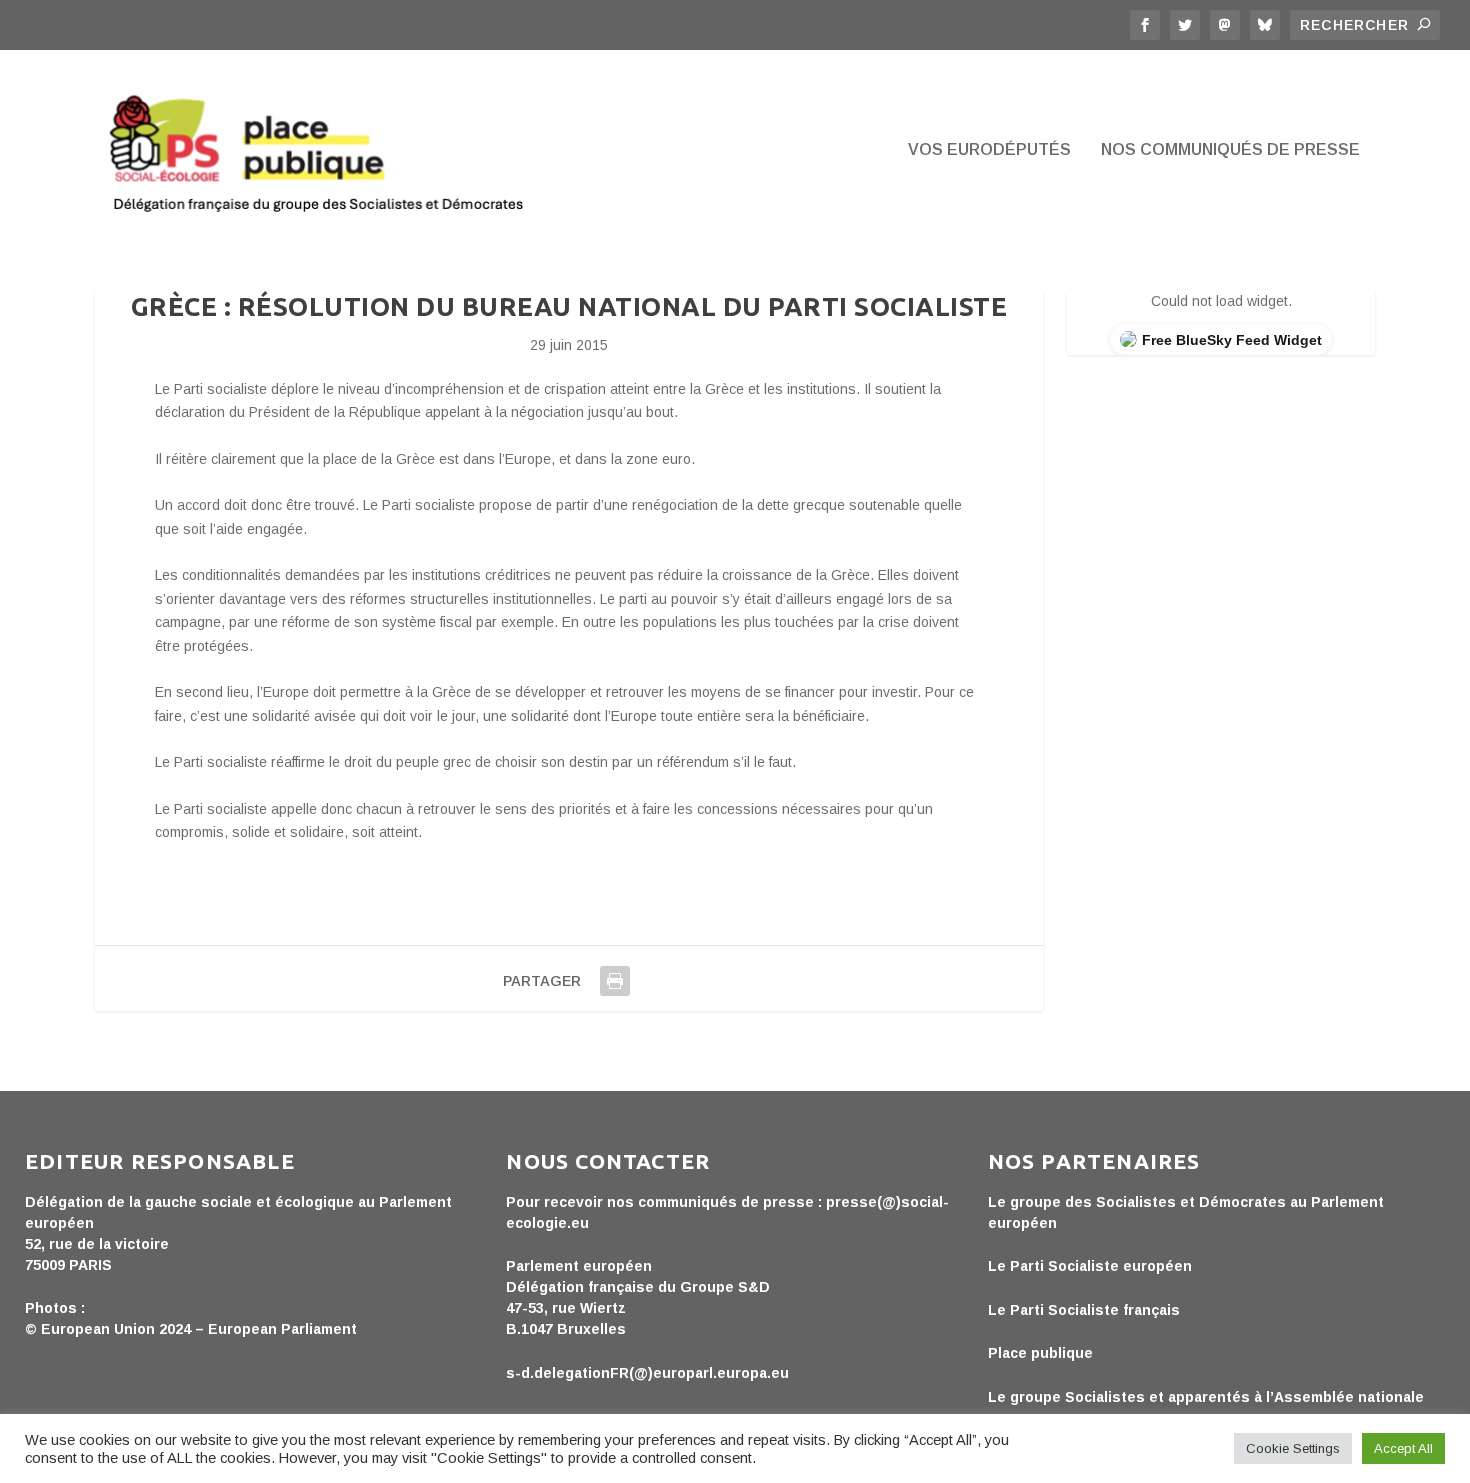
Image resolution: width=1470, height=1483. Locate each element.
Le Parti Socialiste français (1084, 1310)
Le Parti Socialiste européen (1090, 1266)
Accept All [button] (1403, 1448)
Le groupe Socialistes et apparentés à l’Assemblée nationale (1206, 1397)
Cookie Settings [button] (1293, 1448)
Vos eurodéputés (989, 150)
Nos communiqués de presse (1230, 150)
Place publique (1040, 1353)
